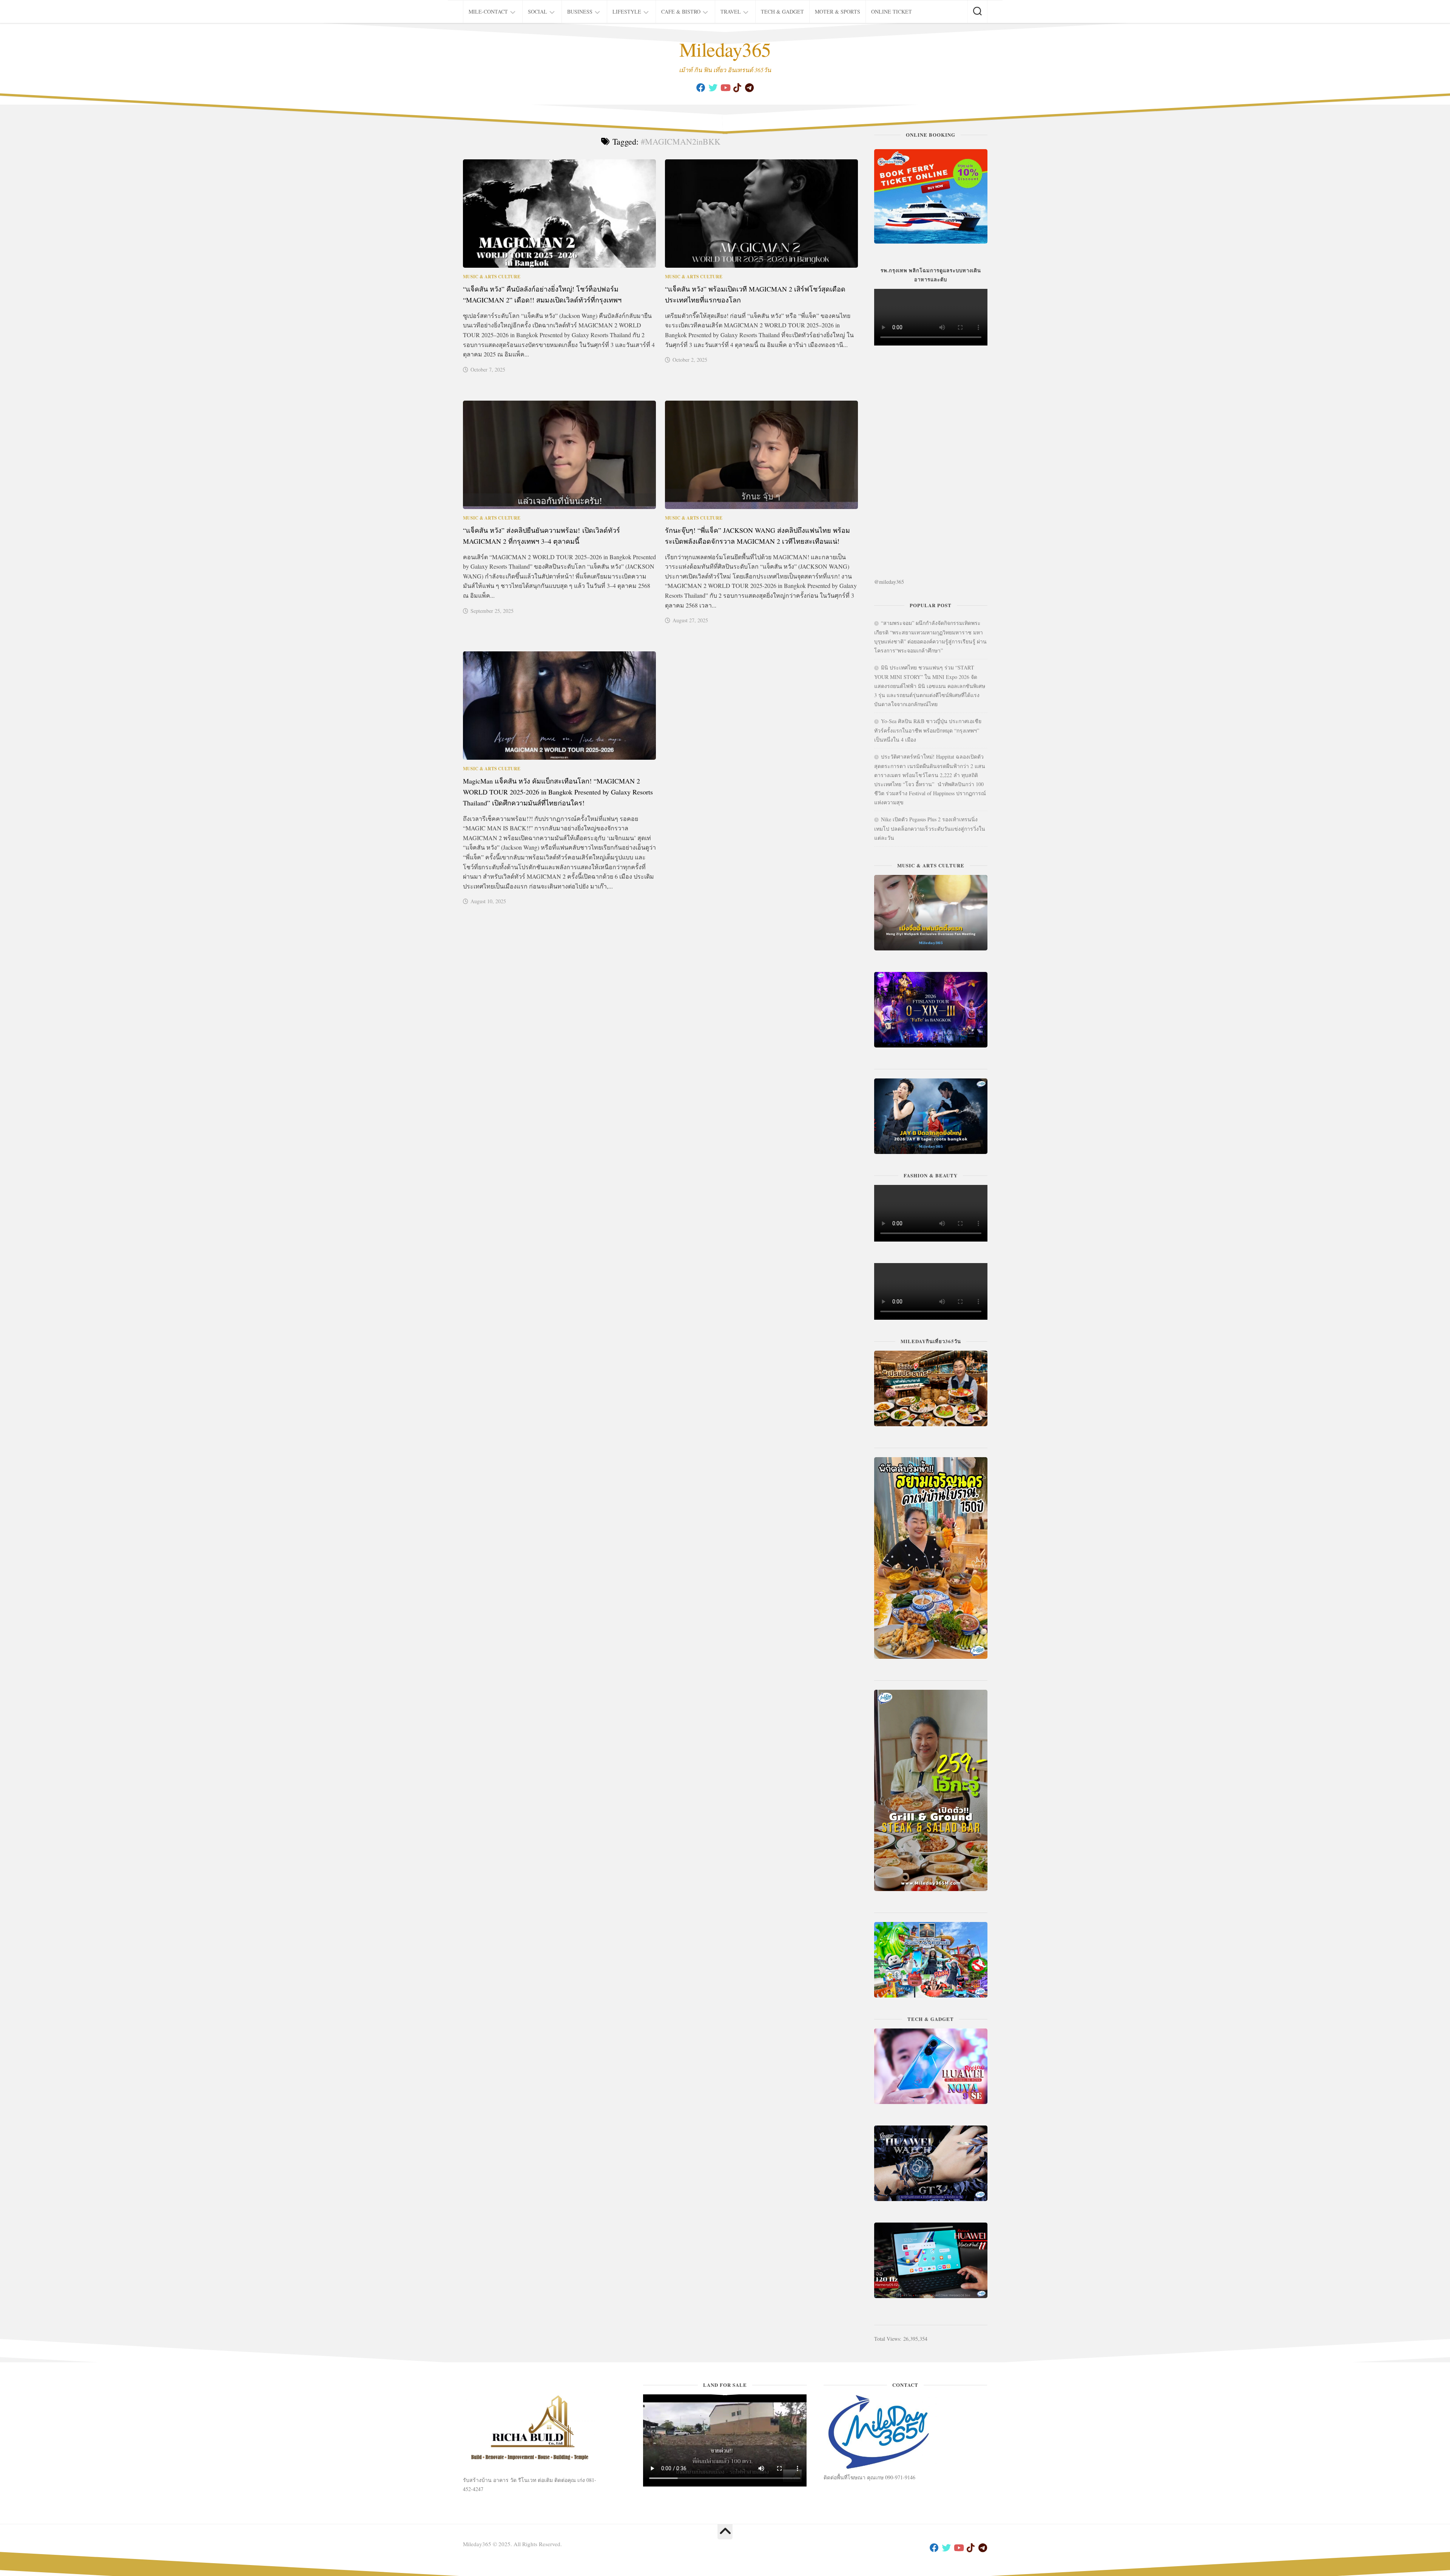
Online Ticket (892, 12)
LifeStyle (627, 12)
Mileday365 (725, 49)
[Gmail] (749, 88)
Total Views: (889, 2339)
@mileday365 (889, 582)
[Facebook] (701, 88)
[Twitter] (713, 88)
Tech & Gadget (782, 12)
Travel (731, 12)
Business (580, 12)
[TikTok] (737, 88)
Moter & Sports (838, 12)
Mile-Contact (488, 12)
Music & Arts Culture (492, 277)
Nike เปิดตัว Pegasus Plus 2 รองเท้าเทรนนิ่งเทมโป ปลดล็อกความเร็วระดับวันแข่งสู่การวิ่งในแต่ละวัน (930, 828)
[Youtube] (725, 88)
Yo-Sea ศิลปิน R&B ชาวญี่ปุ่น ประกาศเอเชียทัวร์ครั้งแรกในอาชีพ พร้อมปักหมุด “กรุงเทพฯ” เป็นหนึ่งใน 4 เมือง (928, 730)
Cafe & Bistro (681, 12)
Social (538, 12)
